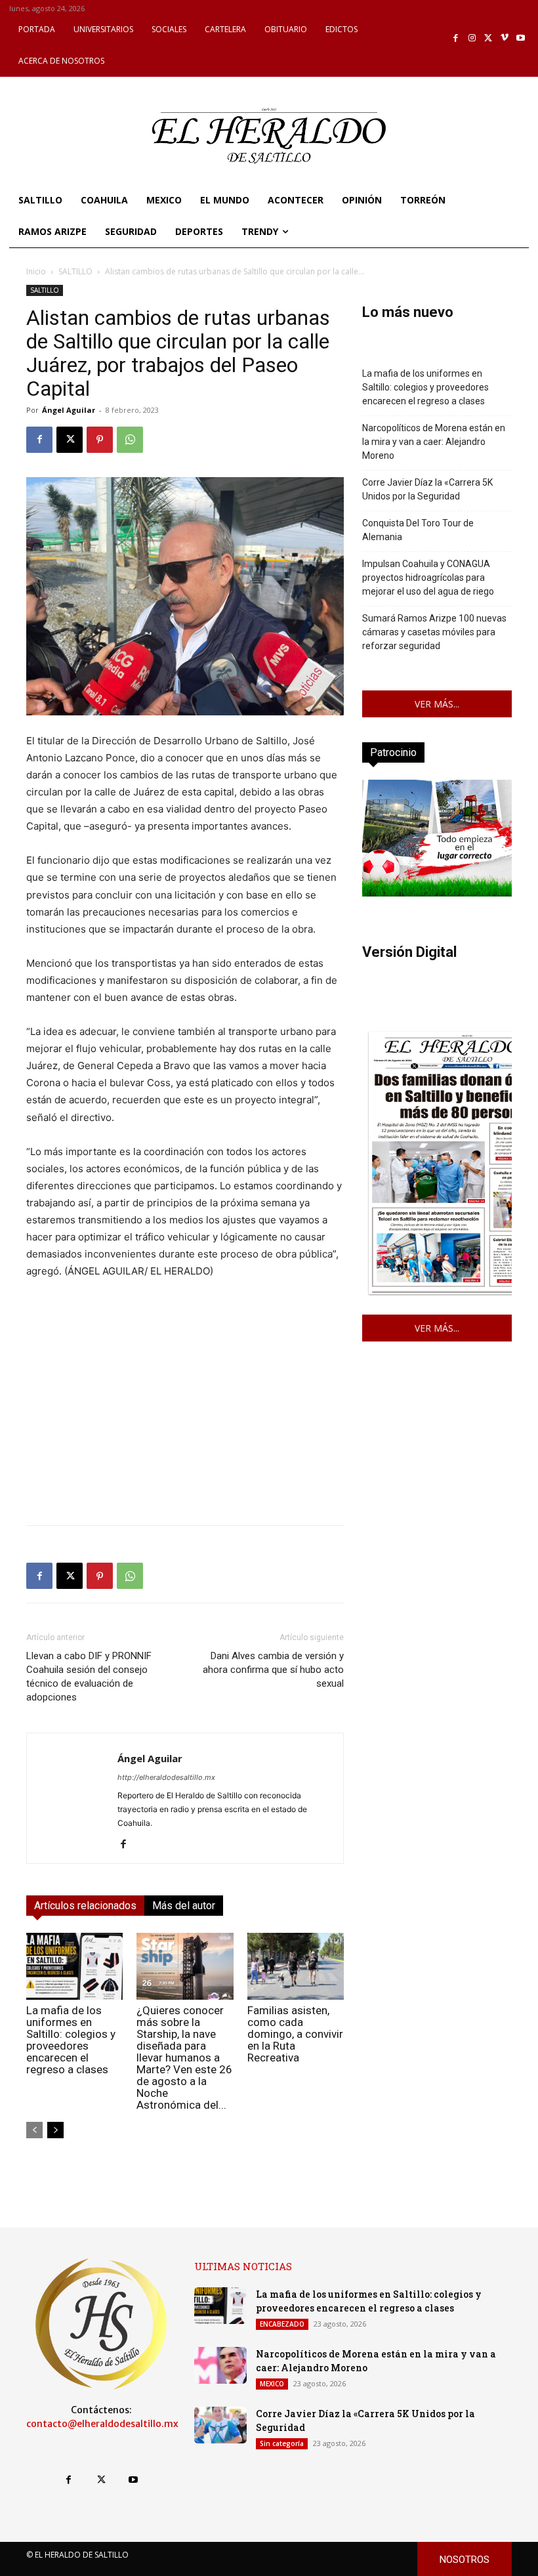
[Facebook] (456, 38)
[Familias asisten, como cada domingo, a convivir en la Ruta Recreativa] (296, 1966)
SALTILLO (75, 271)
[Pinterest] (100, 440)
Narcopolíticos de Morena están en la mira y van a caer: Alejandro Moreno (434, 442)
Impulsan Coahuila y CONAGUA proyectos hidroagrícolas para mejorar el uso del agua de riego (428, 578)
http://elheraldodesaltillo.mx (166, 1777)
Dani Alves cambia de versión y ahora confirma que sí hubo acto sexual (273, 1670)
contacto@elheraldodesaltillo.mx (102, 2424)
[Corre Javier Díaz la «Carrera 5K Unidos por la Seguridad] (220, 2425)
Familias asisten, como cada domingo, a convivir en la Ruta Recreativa (295, 2034)
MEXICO (272, 2384)
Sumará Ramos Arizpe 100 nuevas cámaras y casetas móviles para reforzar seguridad (434, 632)
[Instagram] (472, 38)
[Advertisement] (185, 1423)
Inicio (36, 271)
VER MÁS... (437, 704)
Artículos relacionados (85, 1906)
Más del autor (184, 1906)
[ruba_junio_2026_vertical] (437, 893)
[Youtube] (521, 38)
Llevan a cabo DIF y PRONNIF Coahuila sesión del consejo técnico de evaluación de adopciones (89, 1677)
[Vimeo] (505, 38)
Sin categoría (282, 2443)
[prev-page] (34, 2130)
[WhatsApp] (130, 440)
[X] (488, 38)
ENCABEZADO (282, 2324)
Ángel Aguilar (69, 410)
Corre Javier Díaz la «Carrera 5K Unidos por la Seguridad (427, 489)
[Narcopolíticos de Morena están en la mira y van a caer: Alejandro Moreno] (220, 2365)
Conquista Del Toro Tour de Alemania (418, 530)
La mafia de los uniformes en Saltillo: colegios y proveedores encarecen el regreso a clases (71, 2040)
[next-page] (55, 2130)
